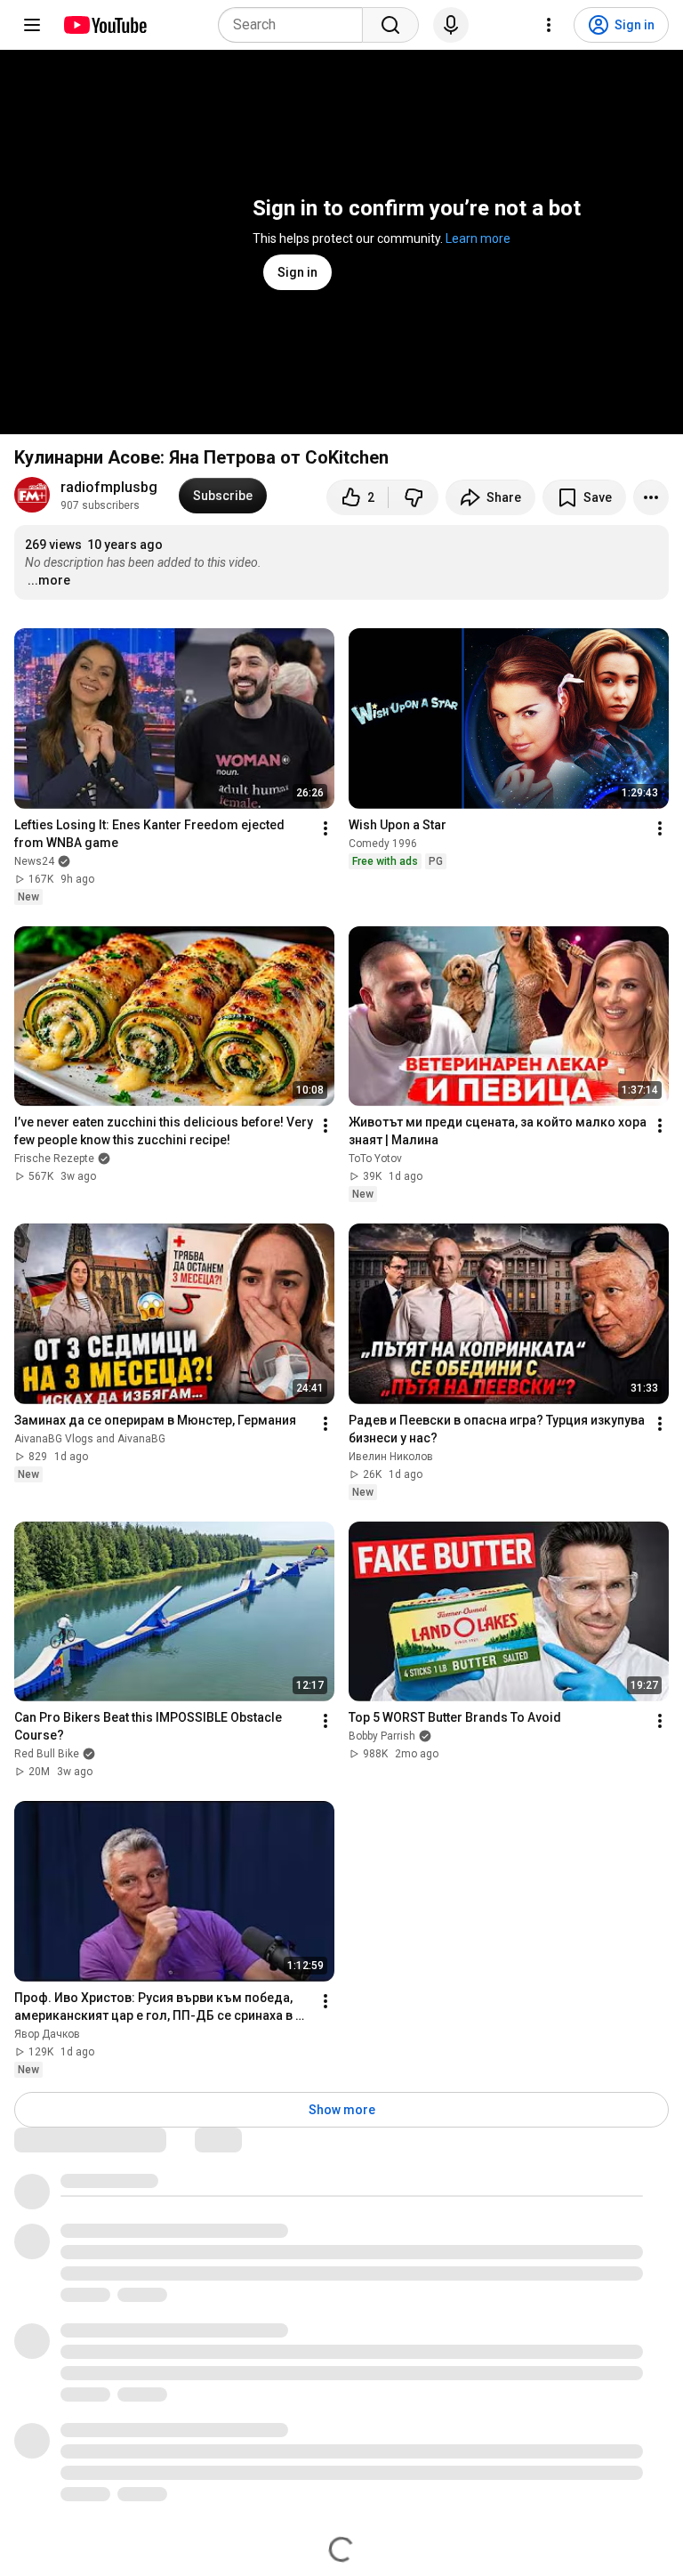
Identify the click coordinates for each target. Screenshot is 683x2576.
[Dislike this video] (414, 497)
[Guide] (32, 25)
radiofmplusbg (109, 487)
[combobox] (296, 25)
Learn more (478, 238)
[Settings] (549, 25)
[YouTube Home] (104, 25)
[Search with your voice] (451, 25)
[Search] (390, 25)
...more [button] (49, 580)
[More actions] (651, 497)
